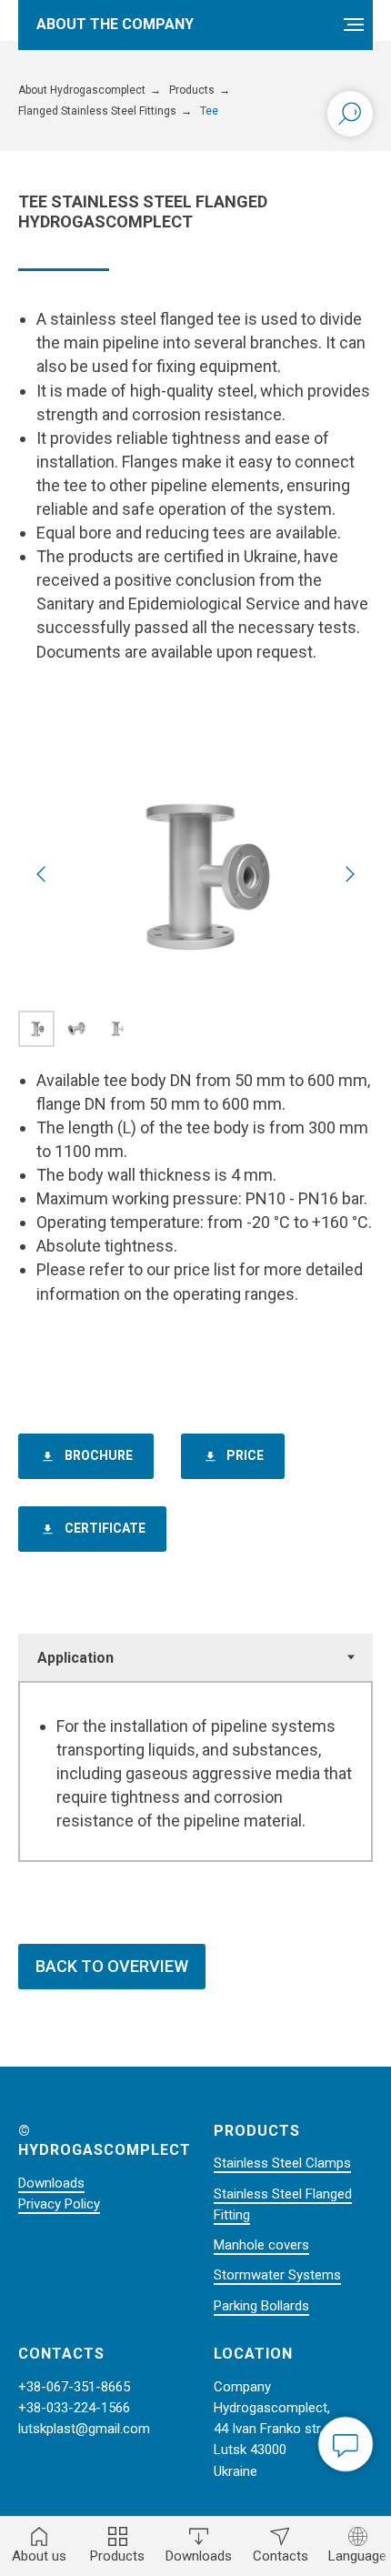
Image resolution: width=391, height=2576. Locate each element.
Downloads (51, 2183)
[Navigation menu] (354, 25)
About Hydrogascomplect (82, 90)
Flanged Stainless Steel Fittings (97, 111)
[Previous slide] (41, 874)
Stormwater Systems (277, 2275)
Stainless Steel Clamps (282, 2163)
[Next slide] (350, 874)
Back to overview (112, 1966)
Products (192, 90)
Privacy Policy (59, 2204)
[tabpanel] (195, 1771)
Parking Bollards (261, 2306)
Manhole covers (261, 2245)
